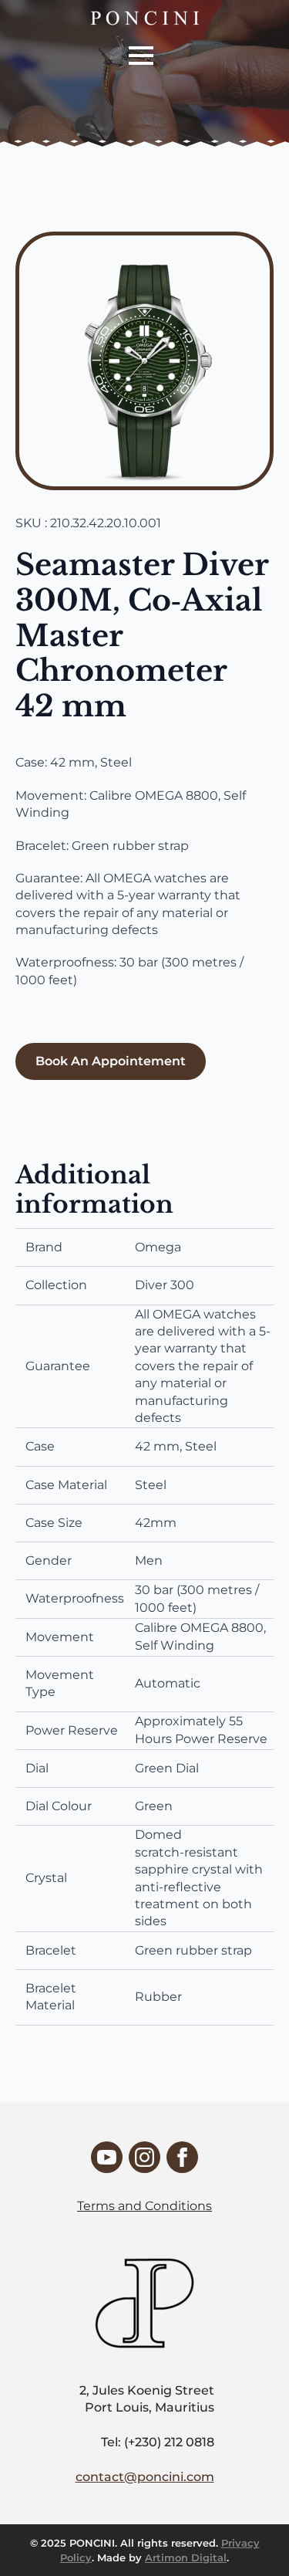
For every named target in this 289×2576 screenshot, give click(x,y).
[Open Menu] (141, 56)
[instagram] (144, 2157)
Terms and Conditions (144, 2206)
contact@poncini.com (145, 2477)
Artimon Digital (186, 2557)
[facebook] (182, 2157)
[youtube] (107, 2157)
